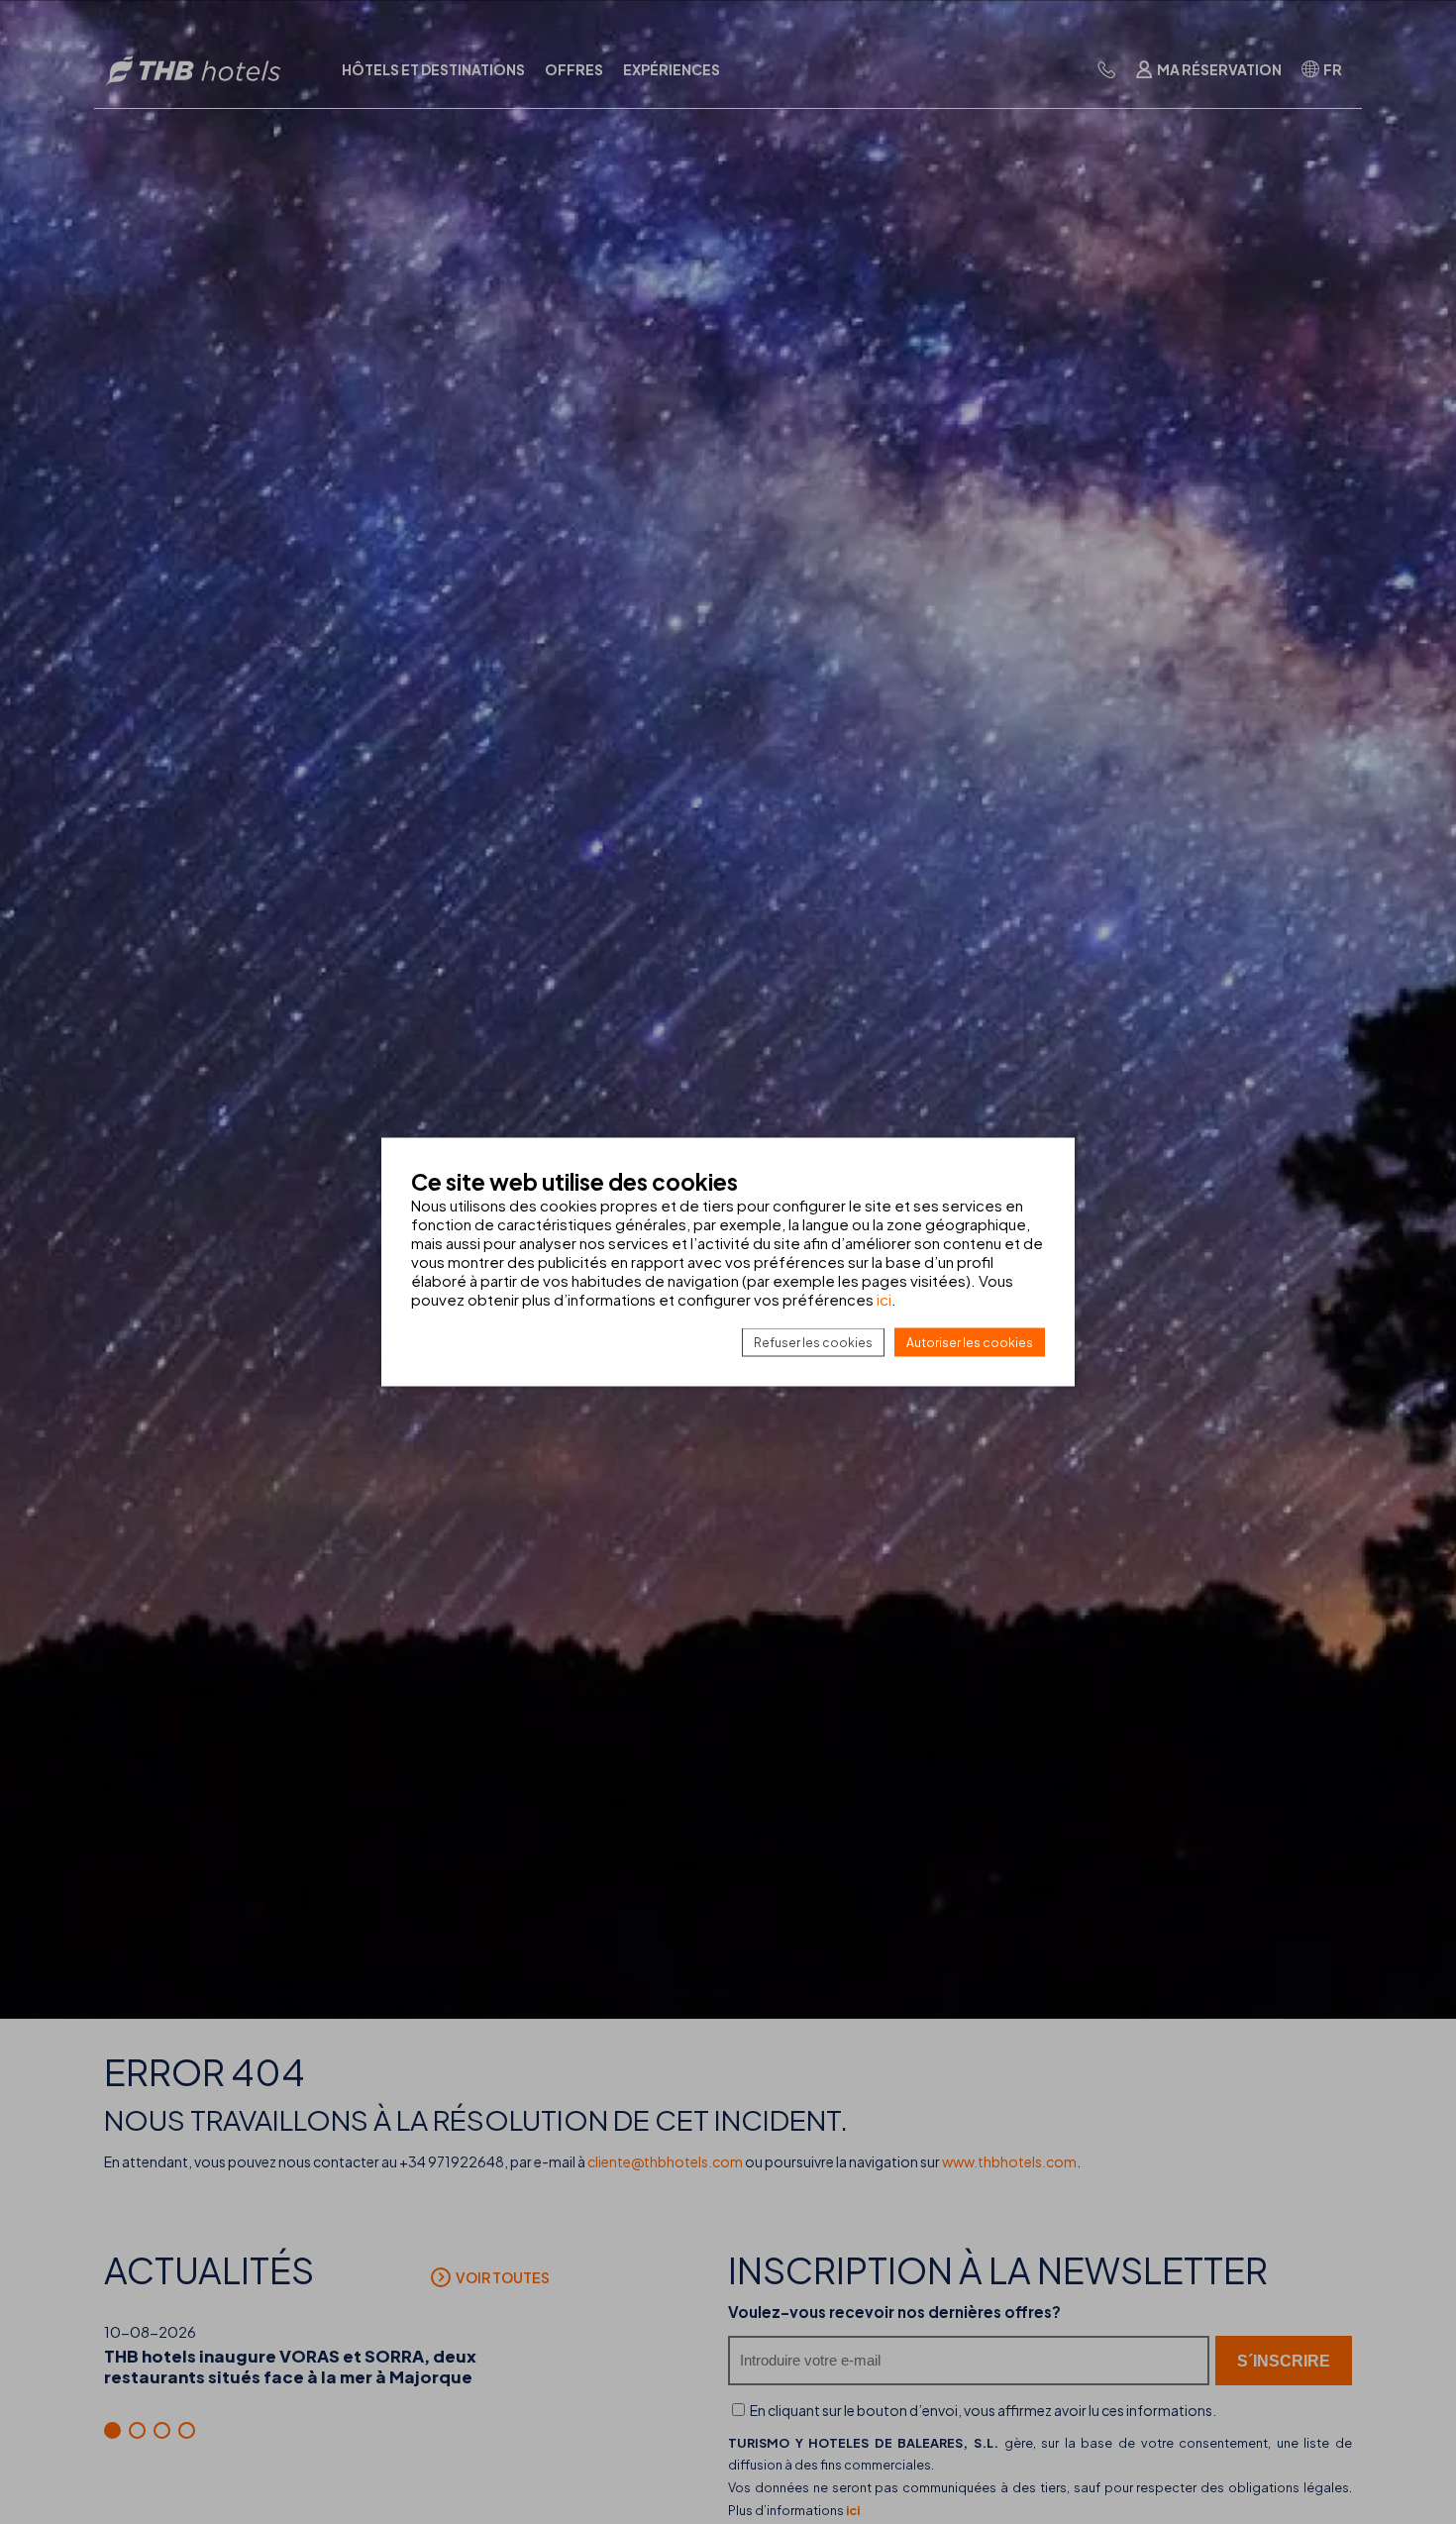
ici (884, 1299)
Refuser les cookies (813, 1343)
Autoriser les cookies (970, 1343)
